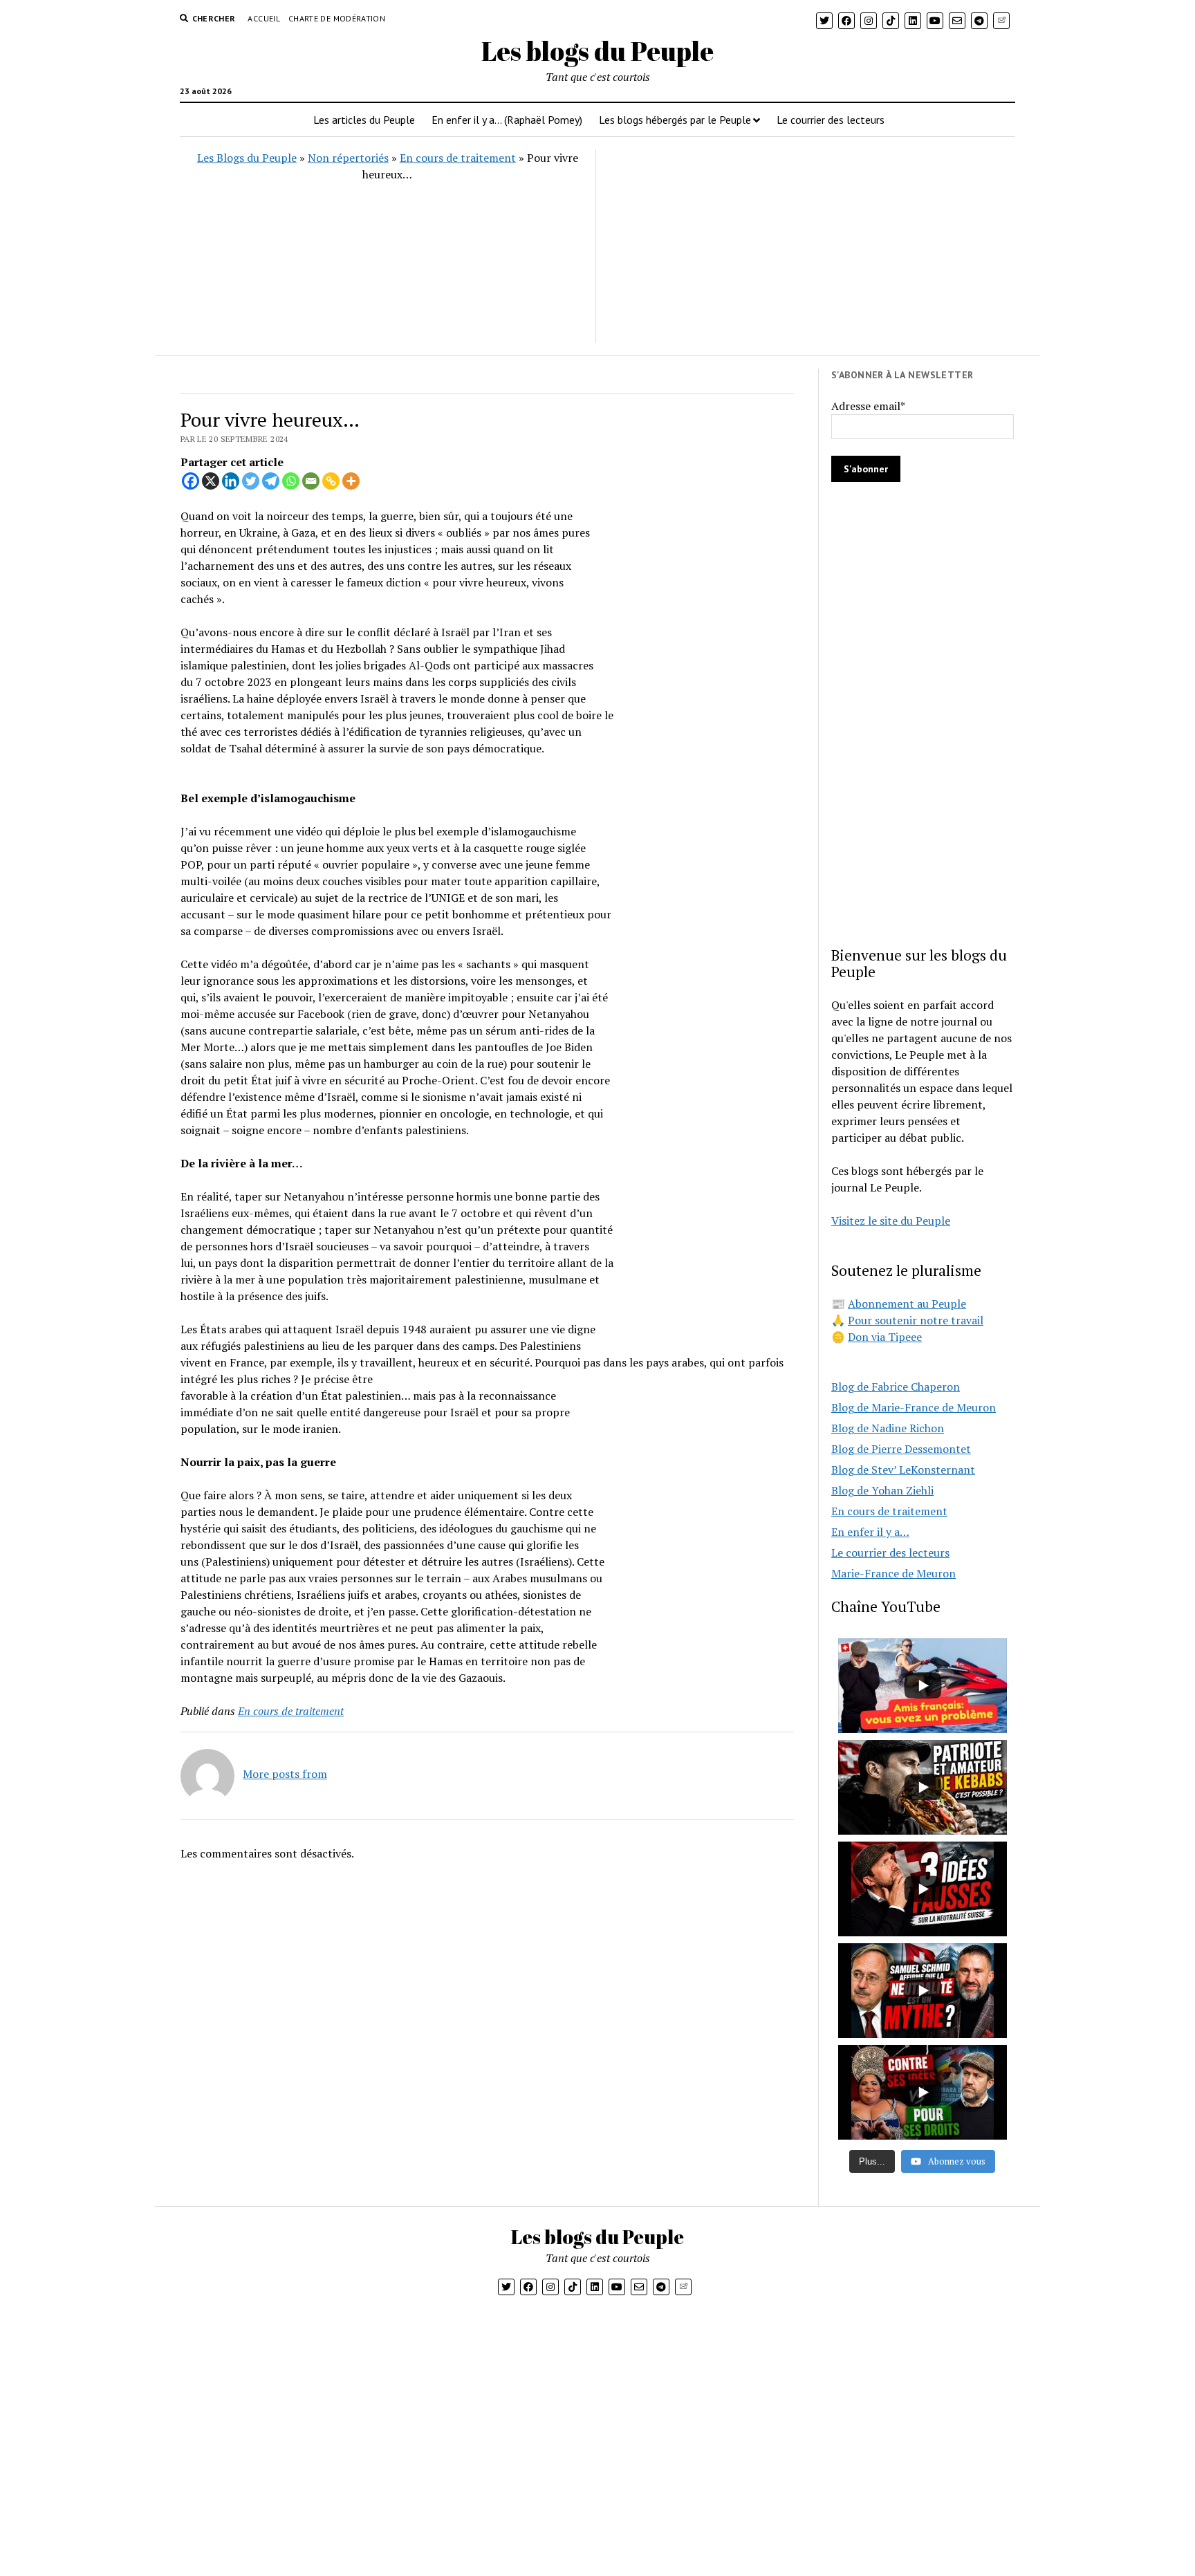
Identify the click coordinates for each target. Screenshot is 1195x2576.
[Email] (311, 481)
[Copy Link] (331, 481)
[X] (211, 481)
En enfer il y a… (870, 1532)
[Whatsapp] (291, 481)
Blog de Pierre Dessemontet (901, 1449)
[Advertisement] (804, 246)
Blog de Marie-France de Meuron (914, 1407)
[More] (351, 481)
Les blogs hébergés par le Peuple (675, 120)
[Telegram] (271, 481)
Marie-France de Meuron (893, 1573)
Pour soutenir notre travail (916, 1320)
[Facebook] (191, 481)
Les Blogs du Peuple (247, 158)
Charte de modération (337, 18)
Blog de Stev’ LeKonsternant (903, 1470)
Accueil (264, 18)
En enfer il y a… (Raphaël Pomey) (507, 120)
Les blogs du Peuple (597, 51)
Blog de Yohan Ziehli (882, 1490)
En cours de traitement (458, 158)
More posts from (285, 1774)
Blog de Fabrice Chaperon (896, 1387)
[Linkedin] (231, 481)
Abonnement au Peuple (907, 1304)
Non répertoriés (348, 158)
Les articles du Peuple (364, 120)
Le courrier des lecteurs (831, 120)
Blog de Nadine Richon (888, 1428)
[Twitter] (251, 481)
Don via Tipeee (885, 1337)
